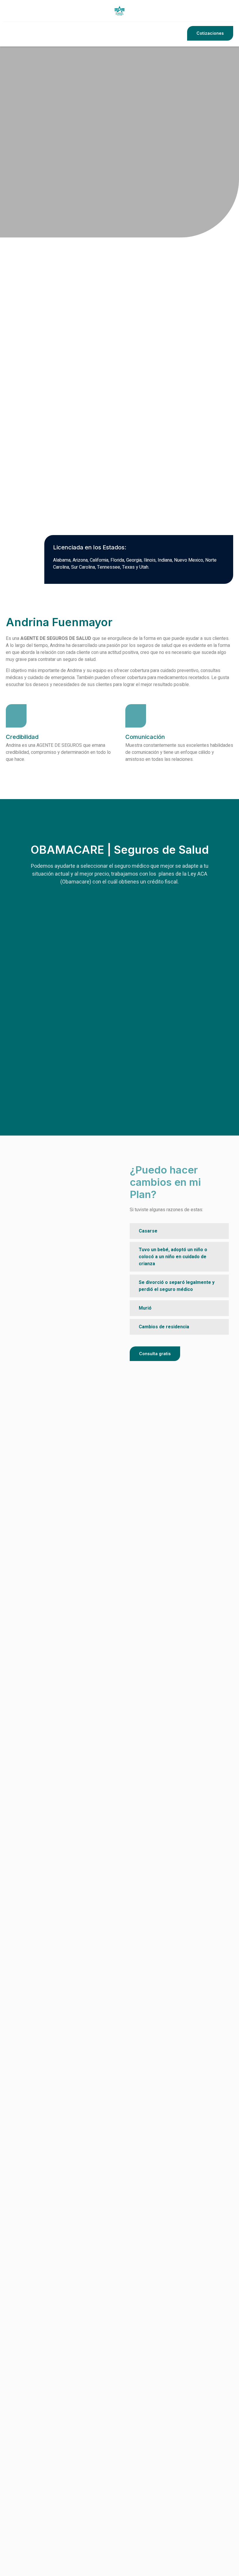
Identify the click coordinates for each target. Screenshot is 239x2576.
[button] (210, 33)
